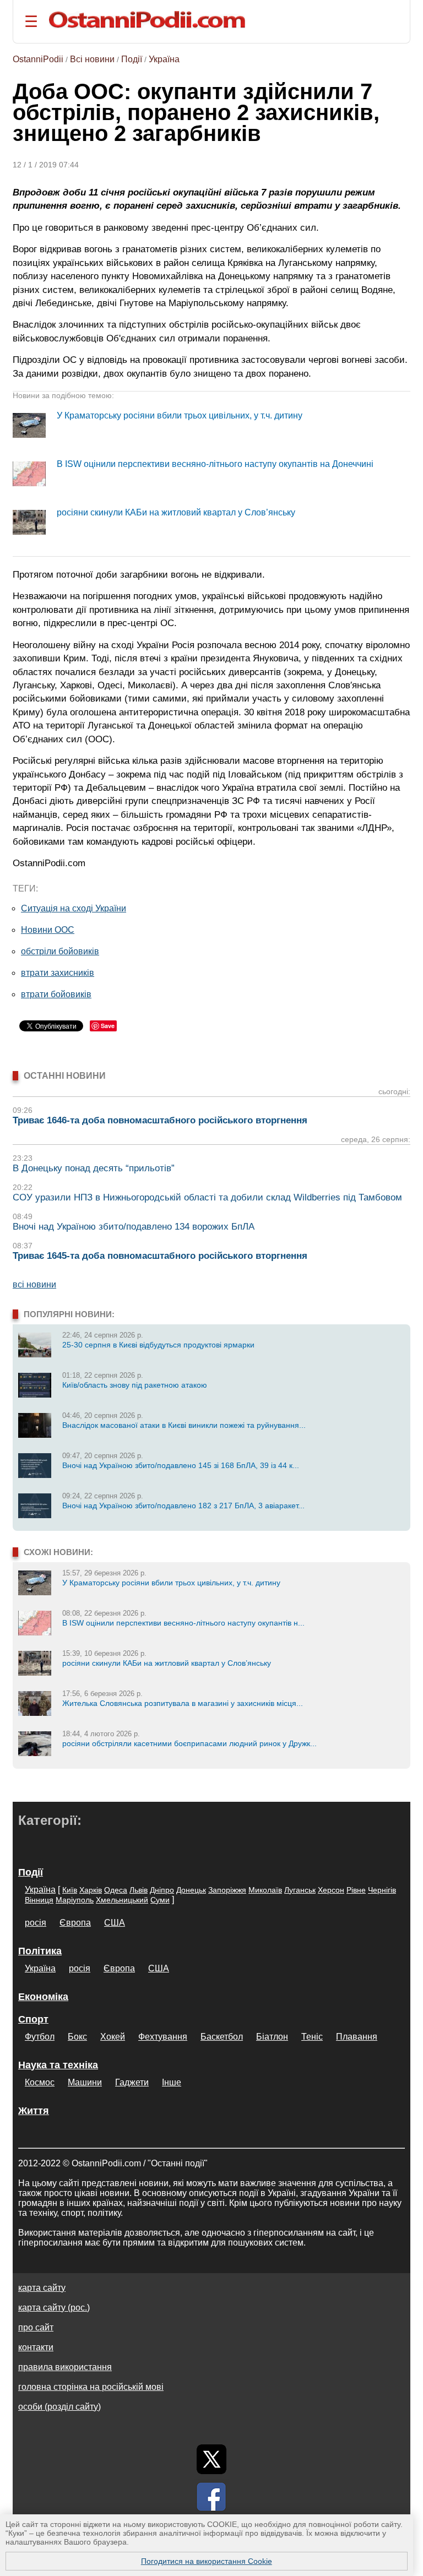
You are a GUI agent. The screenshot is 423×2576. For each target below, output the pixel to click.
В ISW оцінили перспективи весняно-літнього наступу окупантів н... (183, 1623)
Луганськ (300, 1890)
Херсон (331, 1890)
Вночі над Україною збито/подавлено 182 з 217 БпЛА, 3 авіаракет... (183, 1506)
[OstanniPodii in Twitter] (211, 2459)
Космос (40, 2082)
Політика (40, 1951)
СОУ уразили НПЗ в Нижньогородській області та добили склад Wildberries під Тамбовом (207, 1197)
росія (36, 1923)
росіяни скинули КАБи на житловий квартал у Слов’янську (176, 512)
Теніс (312, 2037)
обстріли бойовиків (60, 951)
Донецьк (191, 1890)
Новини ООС (48, 930)
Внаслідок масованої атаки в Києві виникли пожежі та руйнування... (184, 1425)
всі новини (34, 1284)
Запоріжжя (227, 1890)
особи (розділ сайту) (59, 2407)
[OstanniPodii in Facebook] (211, 2497)
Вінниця (39, 1900)
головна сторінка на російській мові (91, 2387)
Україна (164, 59)
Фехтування (163, 2037)
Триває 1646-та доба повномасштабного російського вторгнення (160, 1120)
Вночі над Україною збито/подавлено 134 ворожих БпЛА (134, 1227)
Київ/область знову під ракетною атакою (135, 1385)
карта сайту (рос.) (54, 2308)
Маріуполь (75, 1900)
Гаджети (132, 2082)
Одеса (116, 1890)
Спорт (33, 2019)
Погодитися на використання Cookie (207, 2561)
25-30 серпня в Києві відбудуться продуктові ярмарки (158, 1345)
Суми (160, 1900)
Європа (75, 1923)
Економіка (43, 1997)
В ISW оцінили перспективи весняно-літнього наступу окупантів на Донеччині (215, 464)
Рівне (356, 1890)
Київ (70, 1890)
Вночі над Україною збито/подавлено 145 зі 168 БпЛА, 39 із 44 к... (181, 1465)
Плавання (357, 2037)
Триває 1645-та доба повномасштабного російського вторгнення (160, 1256)
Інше (172, 2082)
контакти (36, 2347)
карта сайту (42, 2288)
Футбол (40, 2037)
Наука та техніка (58, 2065)
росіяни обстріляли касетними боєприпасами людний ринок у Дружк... (189, 1743)
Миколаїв (265, 1890)
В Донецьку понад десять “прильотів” (94, 1168)
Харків (91, 1890)
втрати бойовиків (56, 994)
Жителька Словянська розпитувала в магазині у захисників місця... (183, 1703)
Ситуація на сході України (74, 908)
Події (132, 59)
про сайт (36, 2327)
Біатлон (272, 2037)
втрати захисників (58, 973)
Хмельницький (122, 1900)
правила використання (65, 2367)
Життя (34, 2111)
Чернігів (382, 1890)
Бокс (77, 2037)
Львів (139, 1890)
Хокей (113, 2037)
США (115, 1923)
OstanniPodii (38, 59)
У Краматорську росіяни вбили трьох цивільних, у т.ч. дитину (180, 415)
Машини (85, 2082)
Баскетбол (222, 2037)
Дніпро (162, 1890)
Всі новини (92, 59)
